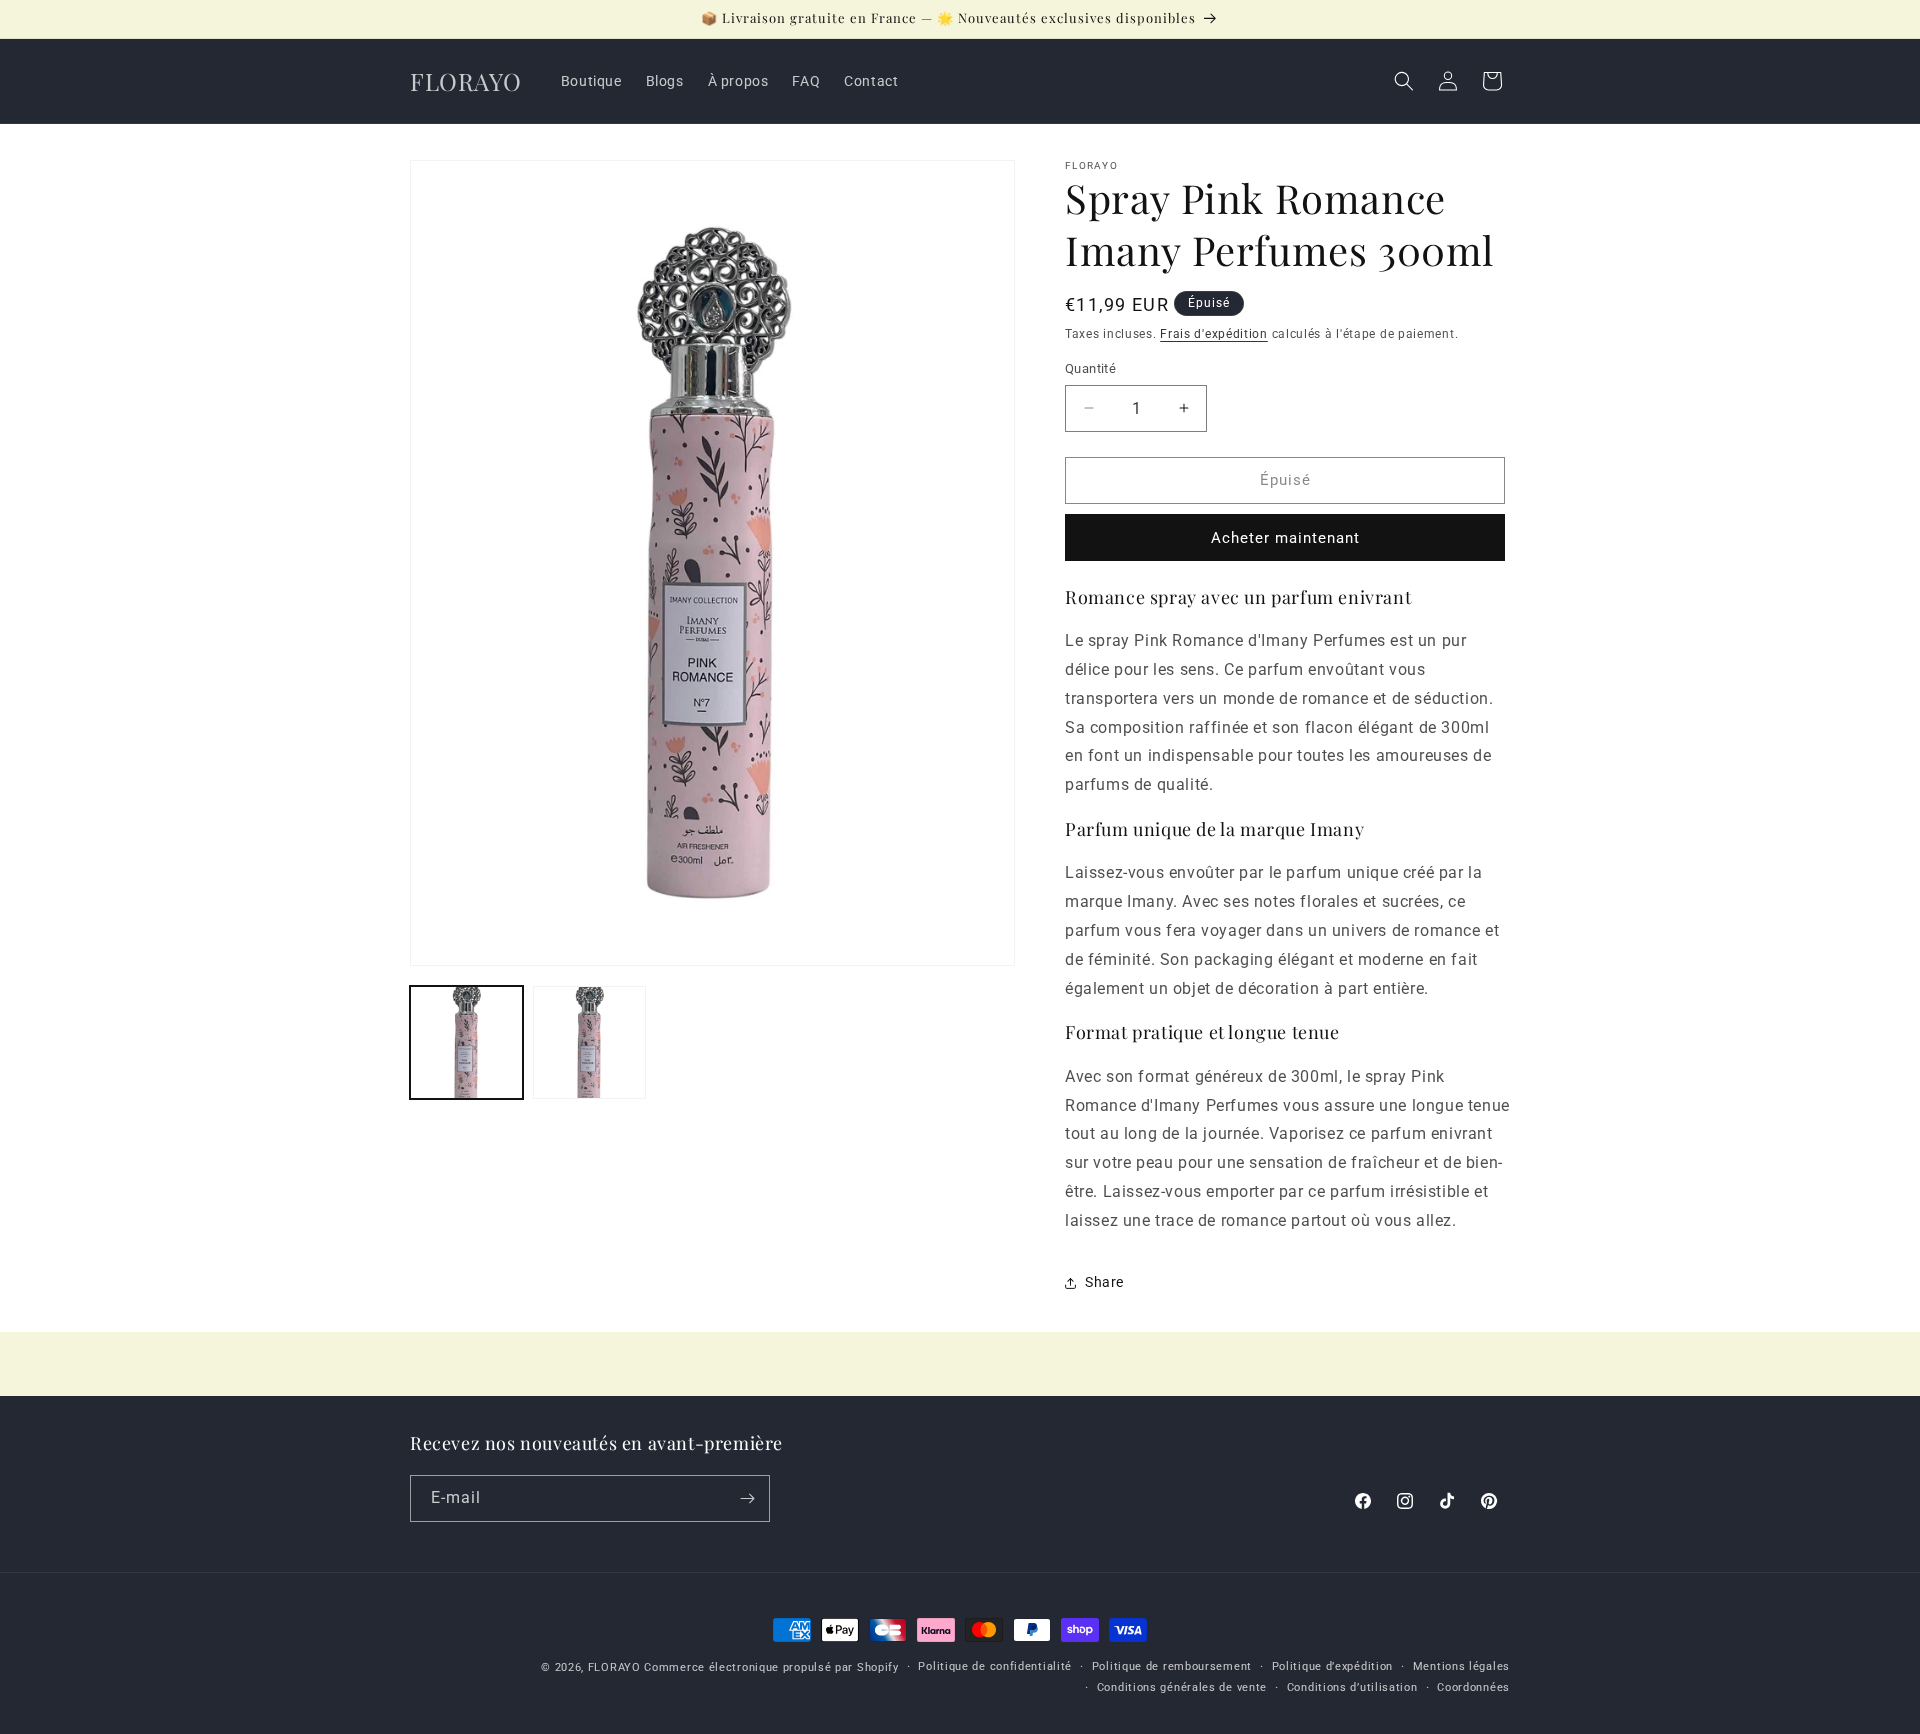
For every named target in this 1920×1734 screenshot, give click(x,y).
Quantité (1090, 368)
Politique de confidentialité (995, 1666)
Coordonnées (1473, 1687)
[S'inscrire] (747, 1498)
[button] (1404, 81)
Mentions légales (1461, 1666)
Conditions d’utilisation (1352, 1687)
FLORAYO (614, 1667)
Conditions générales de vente (1182, 1687)
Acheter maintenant (1285, 538)
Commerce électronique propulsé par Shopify (771, 1667)
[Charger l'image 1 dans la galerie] (466, 1042)
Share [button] (1104, 1282)
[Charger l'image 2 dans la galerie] (589, 1042)
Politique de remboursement (1172, 1666)
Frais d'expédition (1214, 334)
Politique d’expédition (1332, 1666)
